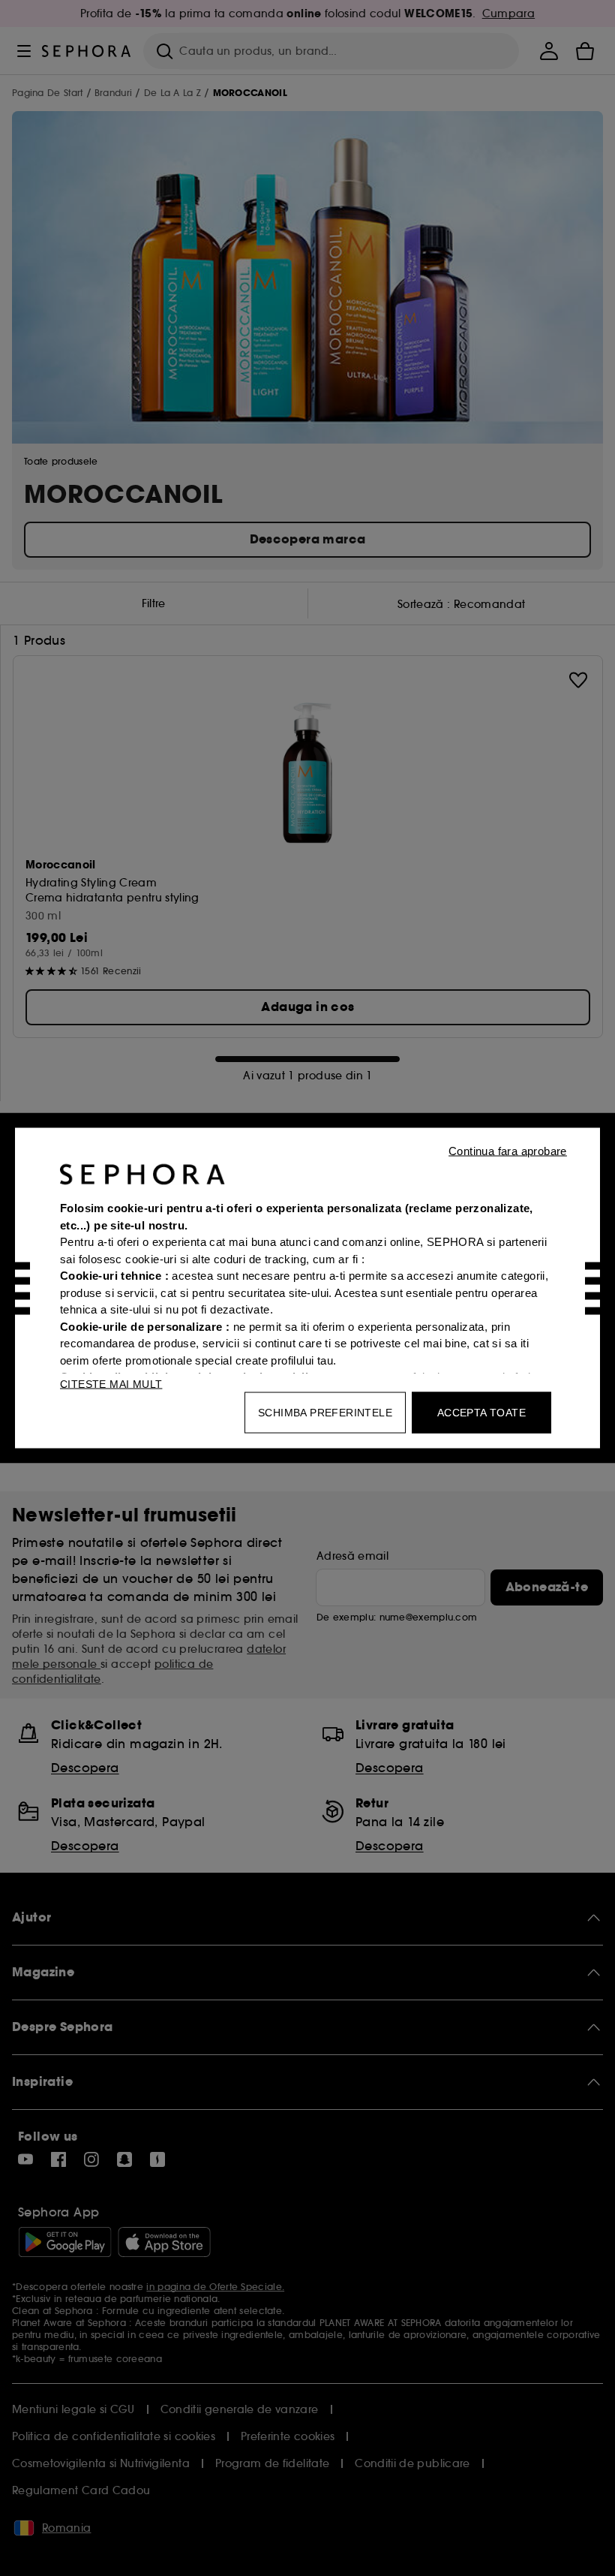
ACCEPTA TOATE (481, 1413)
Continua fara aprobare (508, 1151)
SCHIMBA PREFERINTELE (325, 1413)
